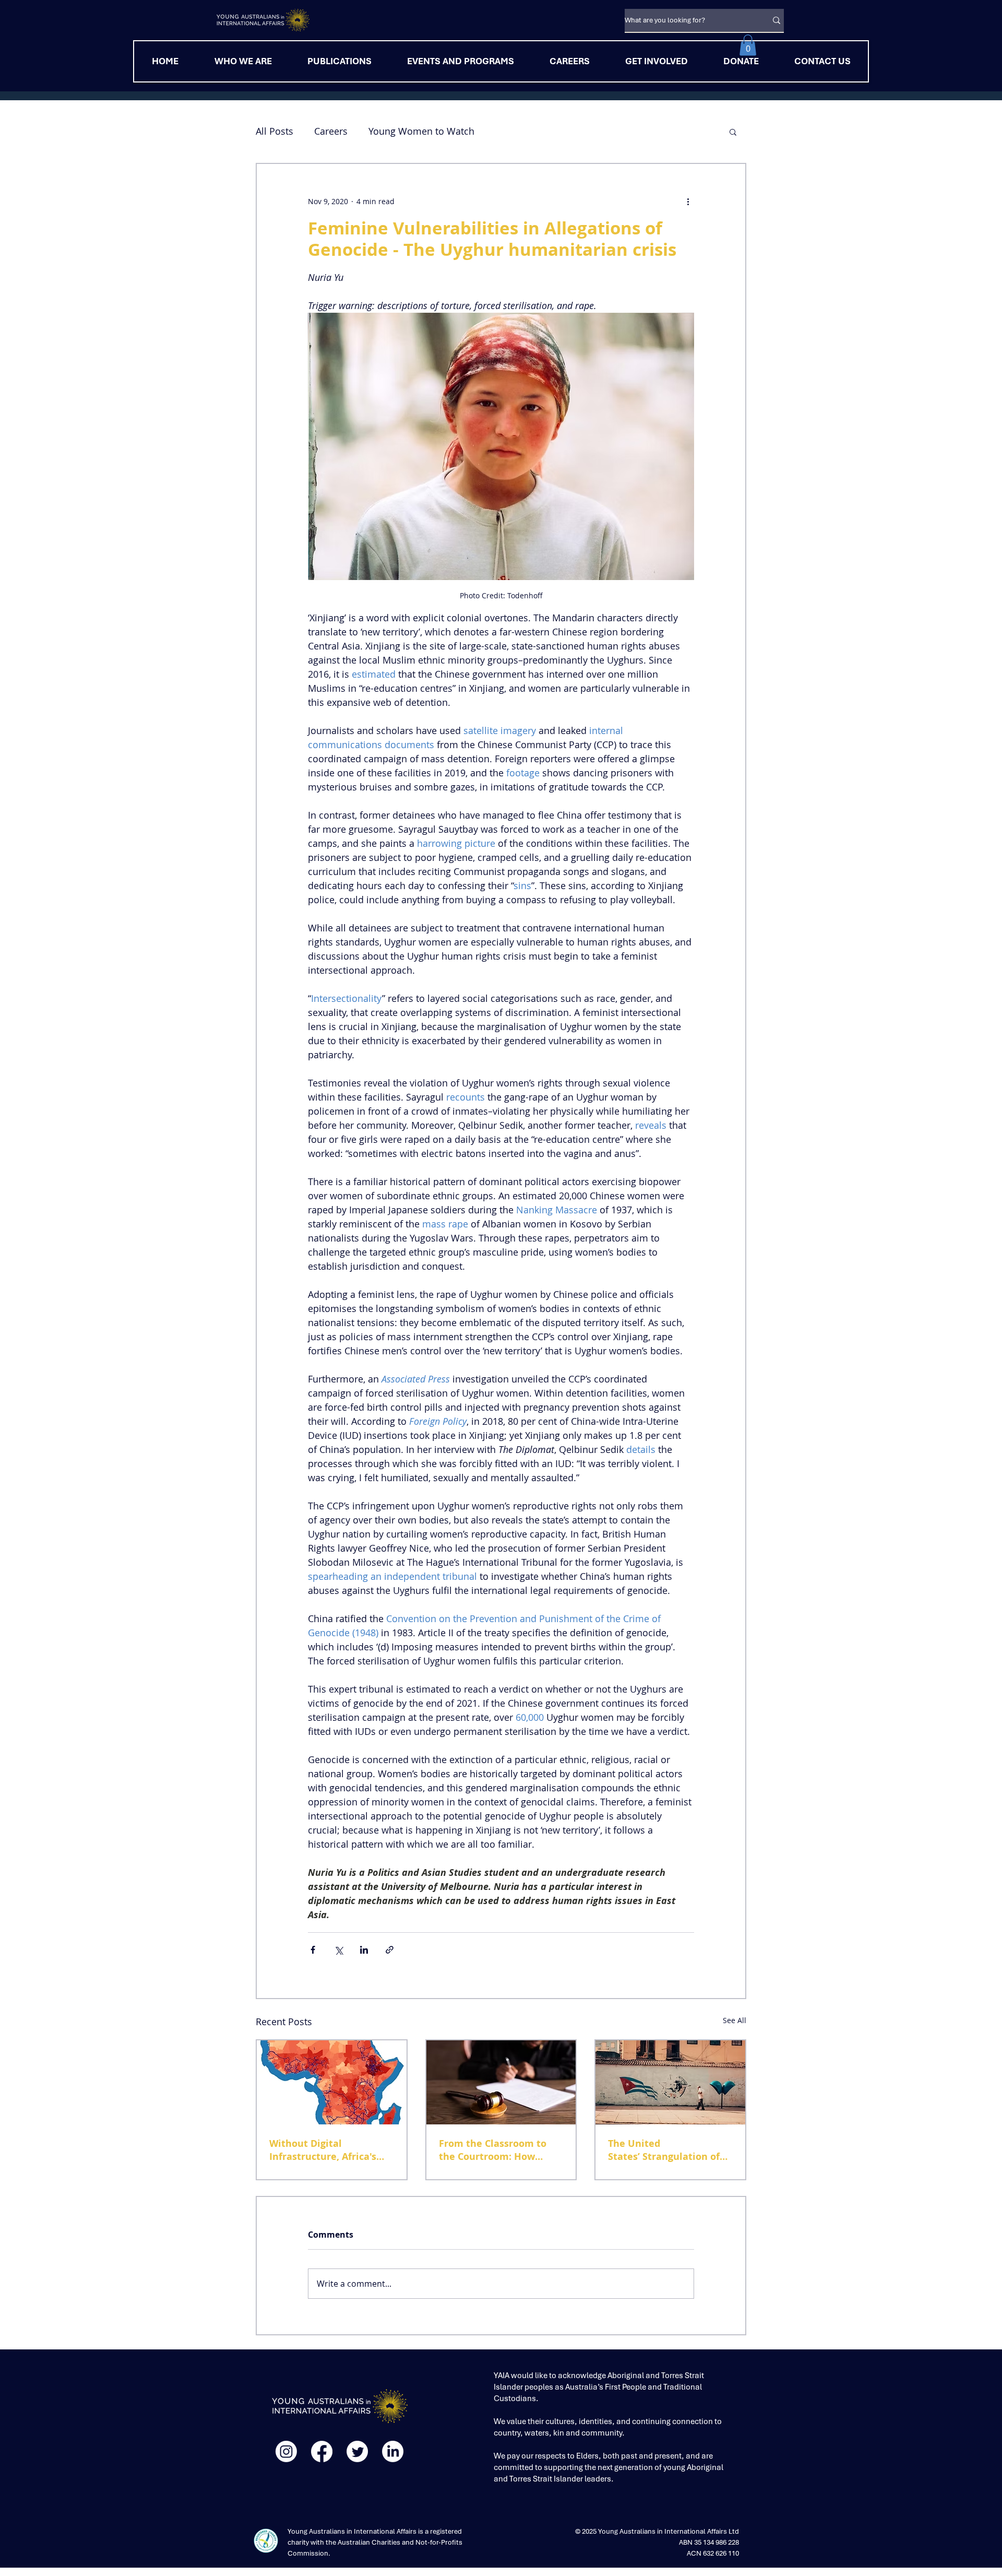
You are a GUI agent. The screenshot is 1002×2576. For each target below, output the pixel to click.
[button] (748, 45)
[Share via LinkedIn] (364, 1950)
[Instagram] (286, 2451)
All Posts (275, 131)
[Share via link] (390, 1950)
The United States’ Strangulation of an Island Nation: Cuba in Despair (668, 2150)
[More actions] (688, 202)
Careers (331, 131)
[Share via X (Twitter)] (338, 1950)
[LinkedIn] (393, 2451)
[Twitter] (357, 2451)
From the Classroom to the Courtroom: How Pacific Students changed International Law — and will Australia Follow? (498, 2150)
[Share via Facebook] (313, 1950)
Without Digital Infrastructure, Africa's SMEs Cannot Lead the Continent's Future (323, 2150)
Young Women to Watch (421, 131)
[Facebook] (322, 2451)
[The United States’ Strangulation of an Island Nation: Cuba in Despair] (670, 2082)
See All (735, 2020)
